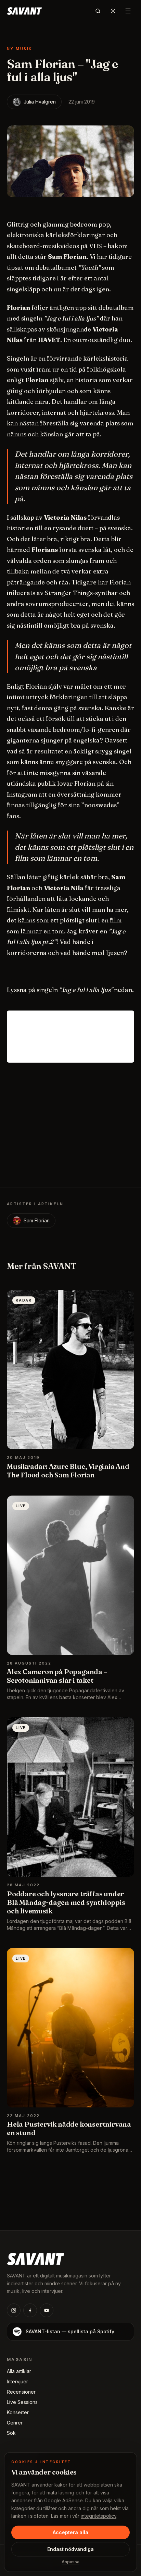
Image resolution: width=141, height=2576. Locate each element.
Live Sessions (22, 2402)
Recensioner (21, 2392)
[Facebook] (30, 2310)
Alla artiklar (19, 2371)
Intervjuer (17, 2381)
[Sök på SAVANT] (98, 11)
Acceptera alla (70, 2532)
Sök (11, 2433)
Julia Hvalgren (40, 102)
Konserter (18, 2412)
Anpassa (70, 2562)
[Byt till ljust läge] (113, 11)
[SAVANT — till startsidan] (24, 11)
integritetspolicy (99, 2516)
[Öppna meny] (128, 11)
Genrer (15, 2423)
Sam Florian (37, 1220)
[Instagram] (14, 2310)
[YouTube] (47, 2310)
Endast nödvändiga (70, 2549)
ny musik (20, 49)
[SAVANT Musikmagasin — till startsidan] (35, 2258)
